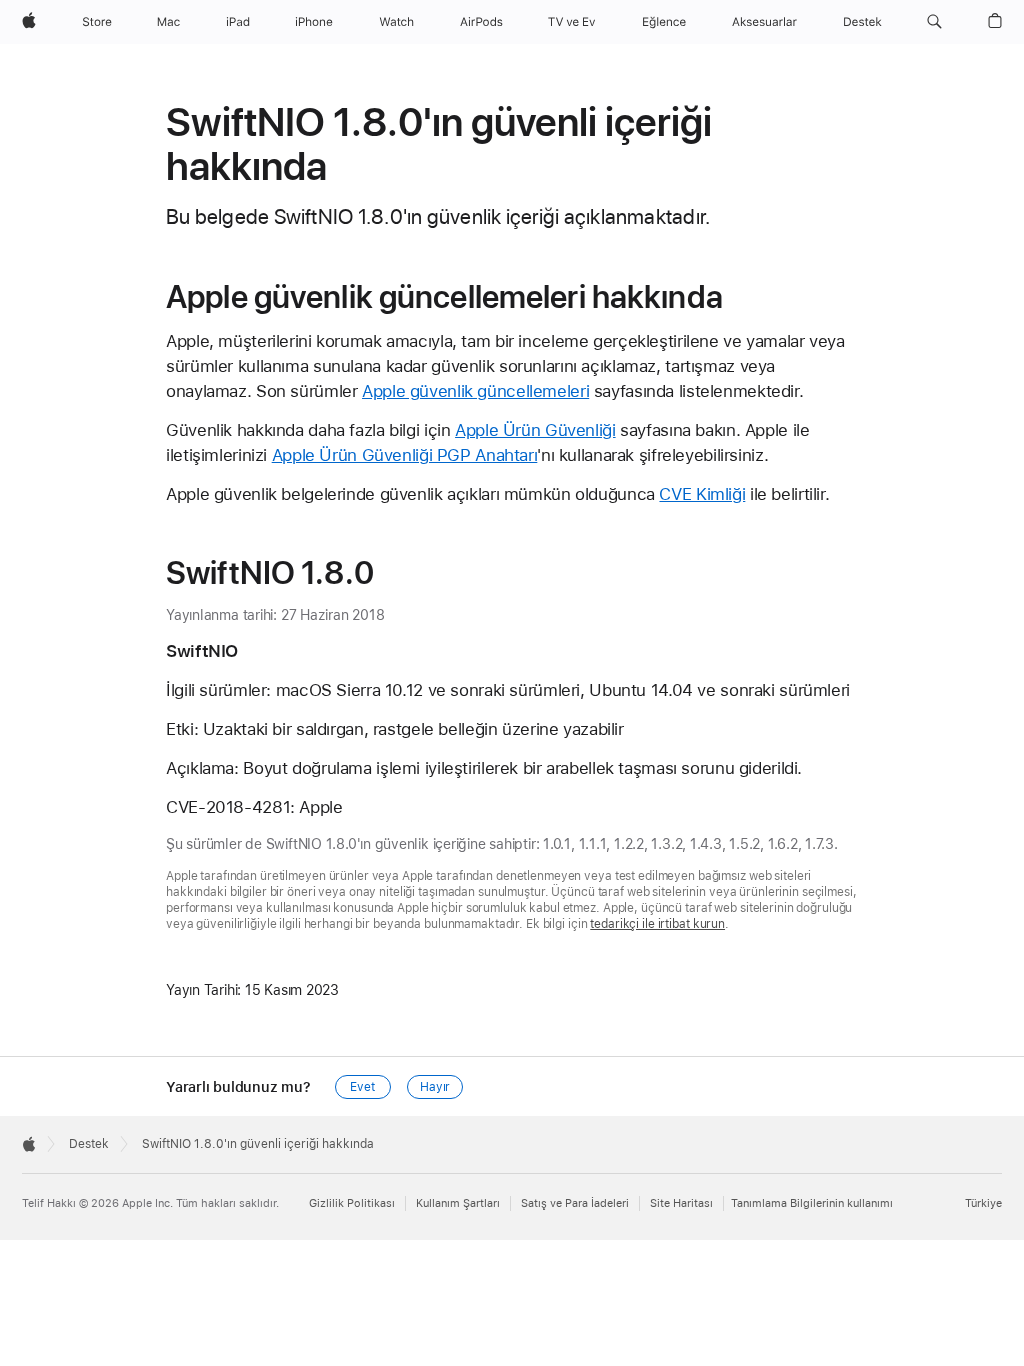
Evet (362, 1087)
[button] (934, 22)
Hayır (435, 1087)
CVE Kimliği (702, 494)
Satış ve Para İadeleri (575, 1203)
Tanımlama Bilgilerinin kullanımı (812, 1203)
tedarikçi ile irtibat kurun (657, 924)
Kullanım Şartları (458, 1203)
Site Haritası (681, 1203)
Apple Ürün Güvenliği (535, 430)
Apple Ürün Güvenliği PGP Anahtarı (405, 455)
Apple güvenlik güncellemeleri (475, 391)
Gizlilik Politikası (352, 1203)
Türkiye (983, 1203)
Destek (89, 1144)
